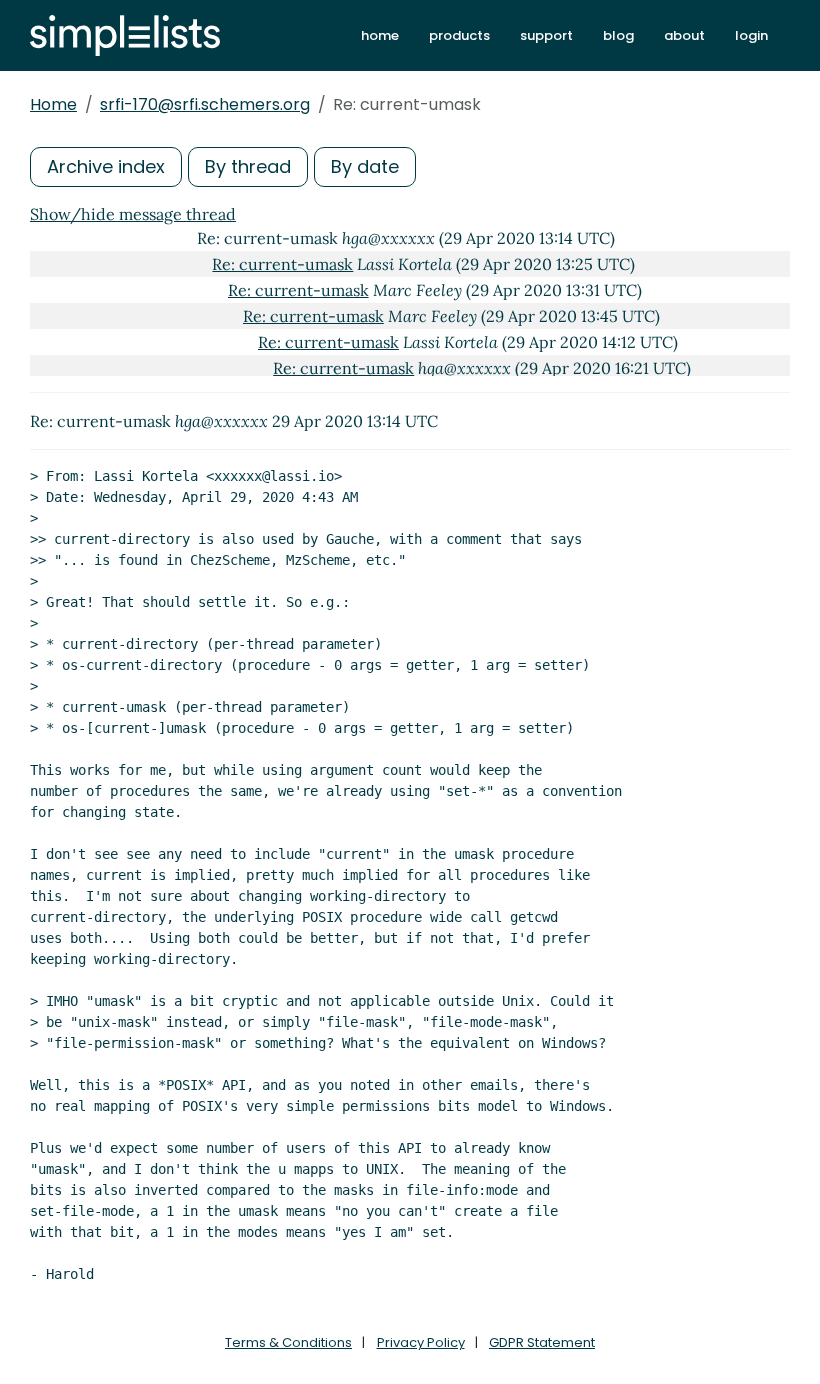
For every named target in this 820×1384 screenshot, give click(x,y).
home (380, 35)
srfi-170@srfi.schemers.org (205, 104)
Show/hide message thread (133, 214)
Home (53, 104)
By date (365, 166)
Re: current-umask (282, 264)
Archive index (106, 166)
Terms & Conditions (288, 1342)
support (546, 35)
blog (618, 35)
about (684, 35)
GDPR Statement (542, 1342)
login (751, 35)
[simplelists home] (125, 35)
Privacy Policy (421, 1342)
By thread (248, 166)
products (459, 35)
